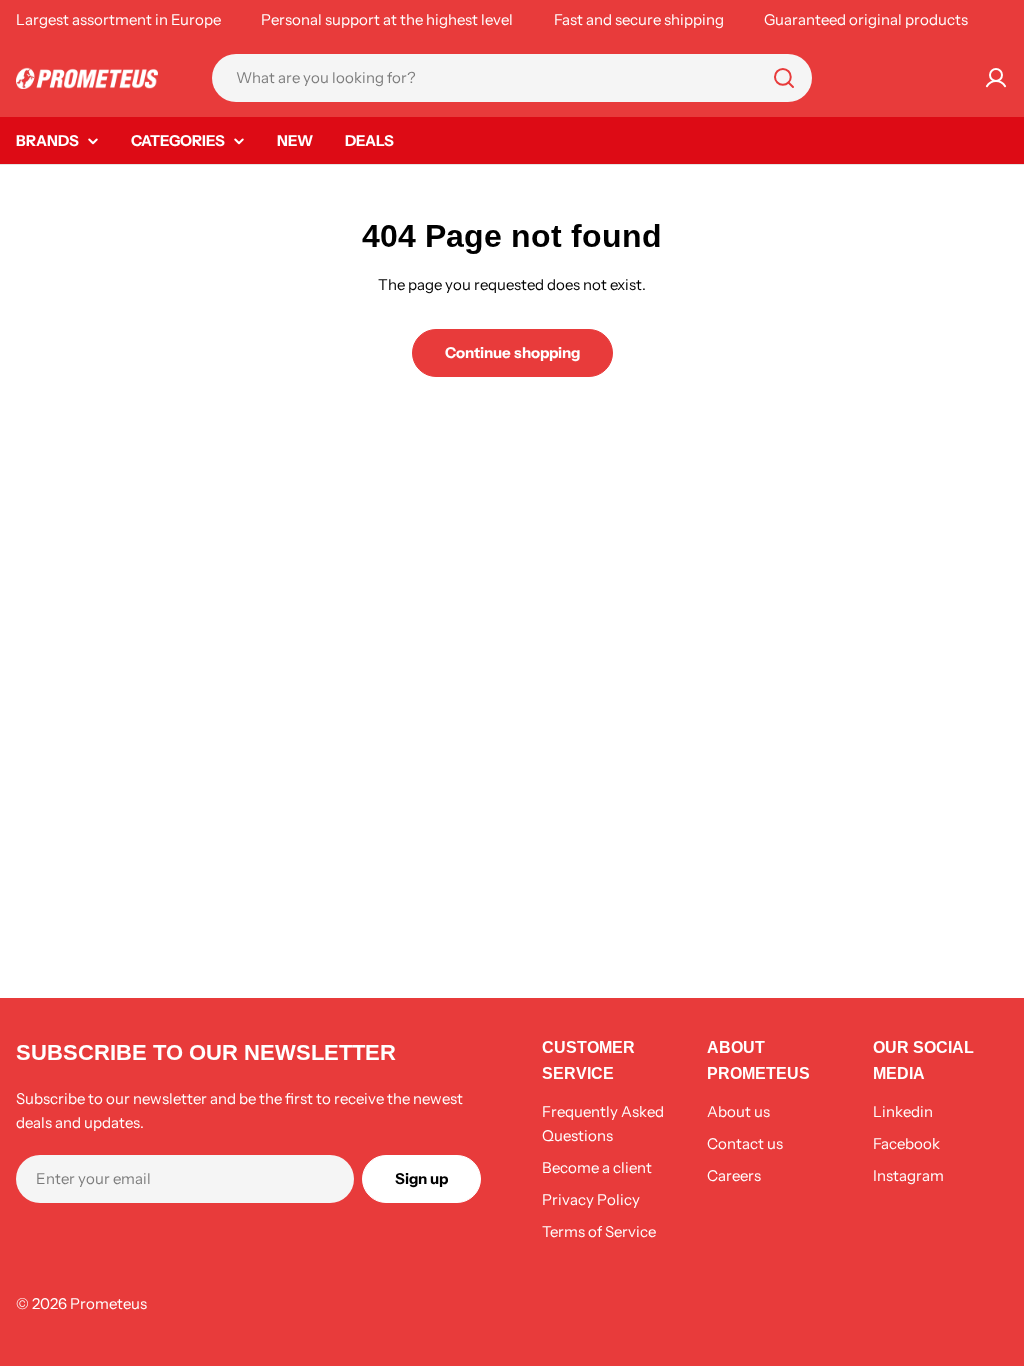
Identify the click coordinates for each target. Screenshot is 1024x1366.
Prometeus (108, 1303)
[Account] (996, 78)
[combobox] (512, 78)
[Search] (784, 78)
